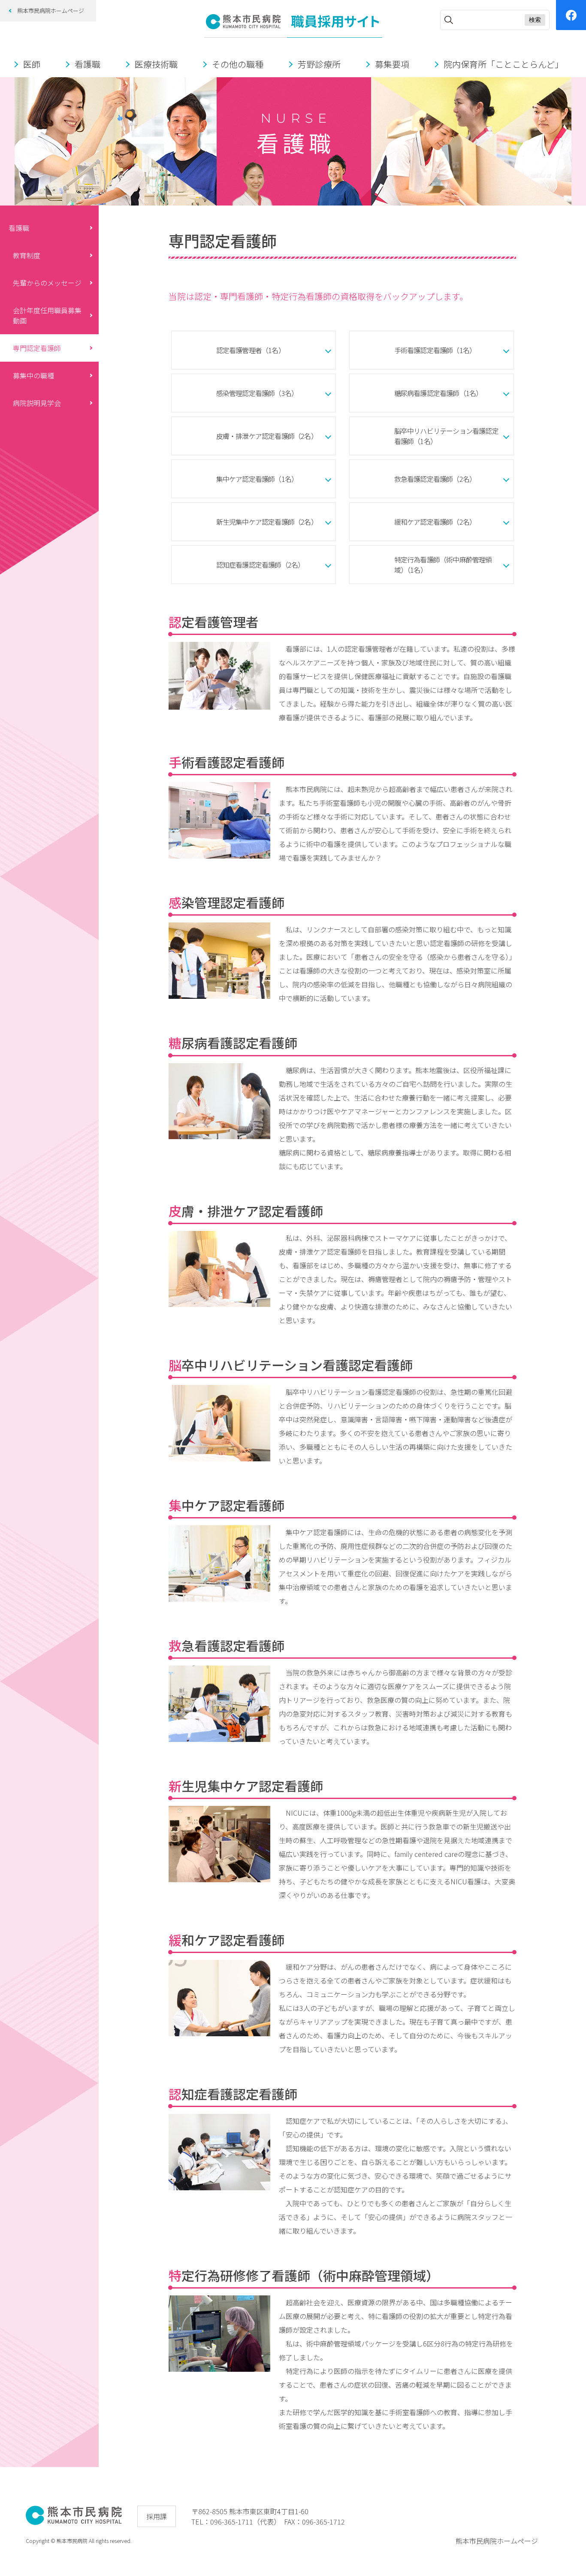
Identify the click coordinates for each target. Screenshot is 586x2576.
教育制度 (27, 255)
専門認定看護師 (37, 348)
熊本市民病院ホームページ (51, 11)
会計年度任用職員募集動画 (47, 315)
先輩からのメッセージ (47, 283)
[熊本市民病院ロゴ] (74, 2522)
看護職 (19, 228)
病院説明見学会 (37, 403)
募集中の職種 (33, 375)
